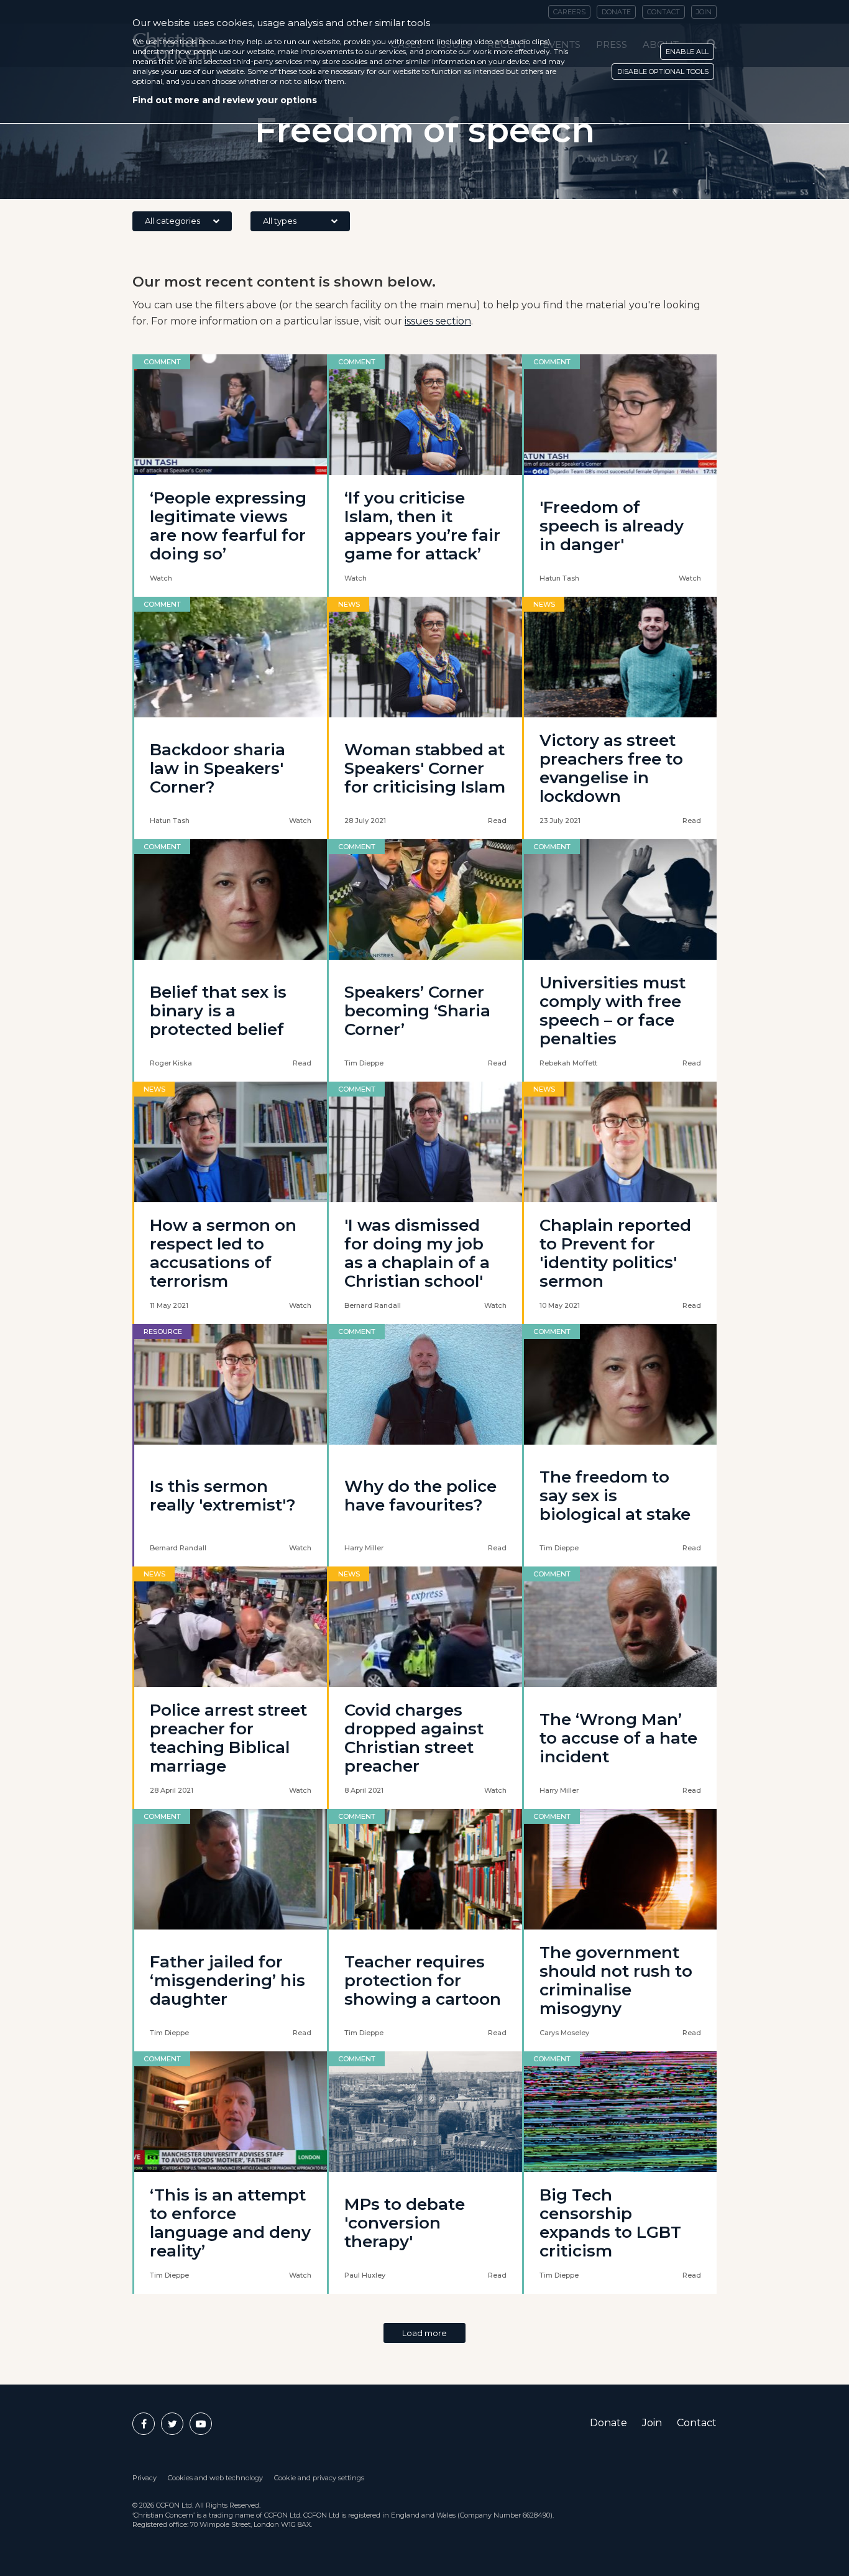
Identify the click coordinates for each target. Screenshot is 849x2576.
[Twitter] (172, 2424)
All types (280, 221)
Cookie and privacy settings (319, 2478)
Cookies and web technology (215, 2478)
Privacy (145, 2478)
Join (652, 2423)
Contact (697, 2423)
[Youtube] (201, 2424)
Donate (608, 2423)
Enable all (687, 52)
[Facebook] (144, 2424)
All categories (172, 221)
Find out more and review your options (225, 100)
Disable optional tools (663, 71)
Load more (424, 2333)
